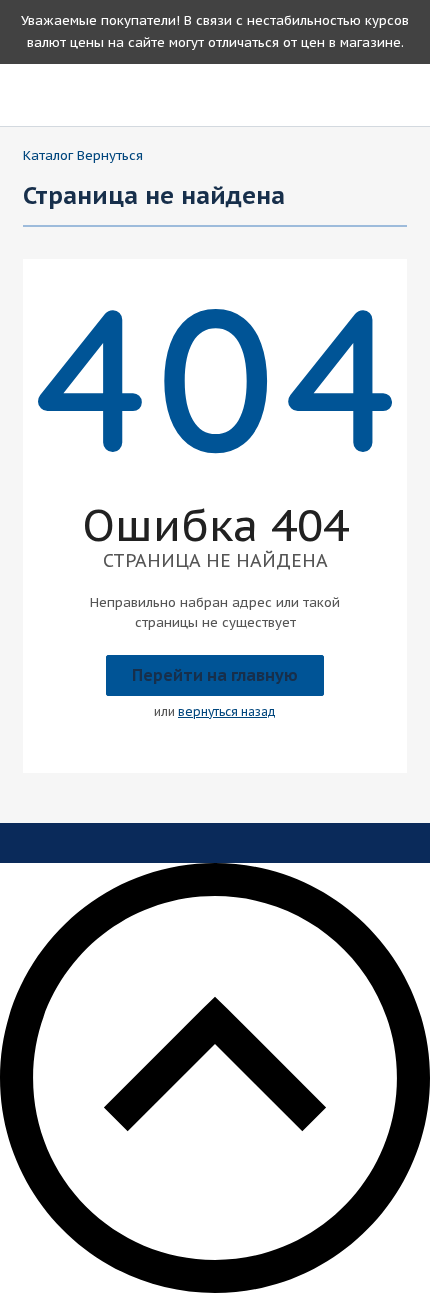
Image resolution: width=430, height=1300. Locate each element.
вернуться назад (227, 711)
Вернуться (110, 155)
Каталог (48, 155)
